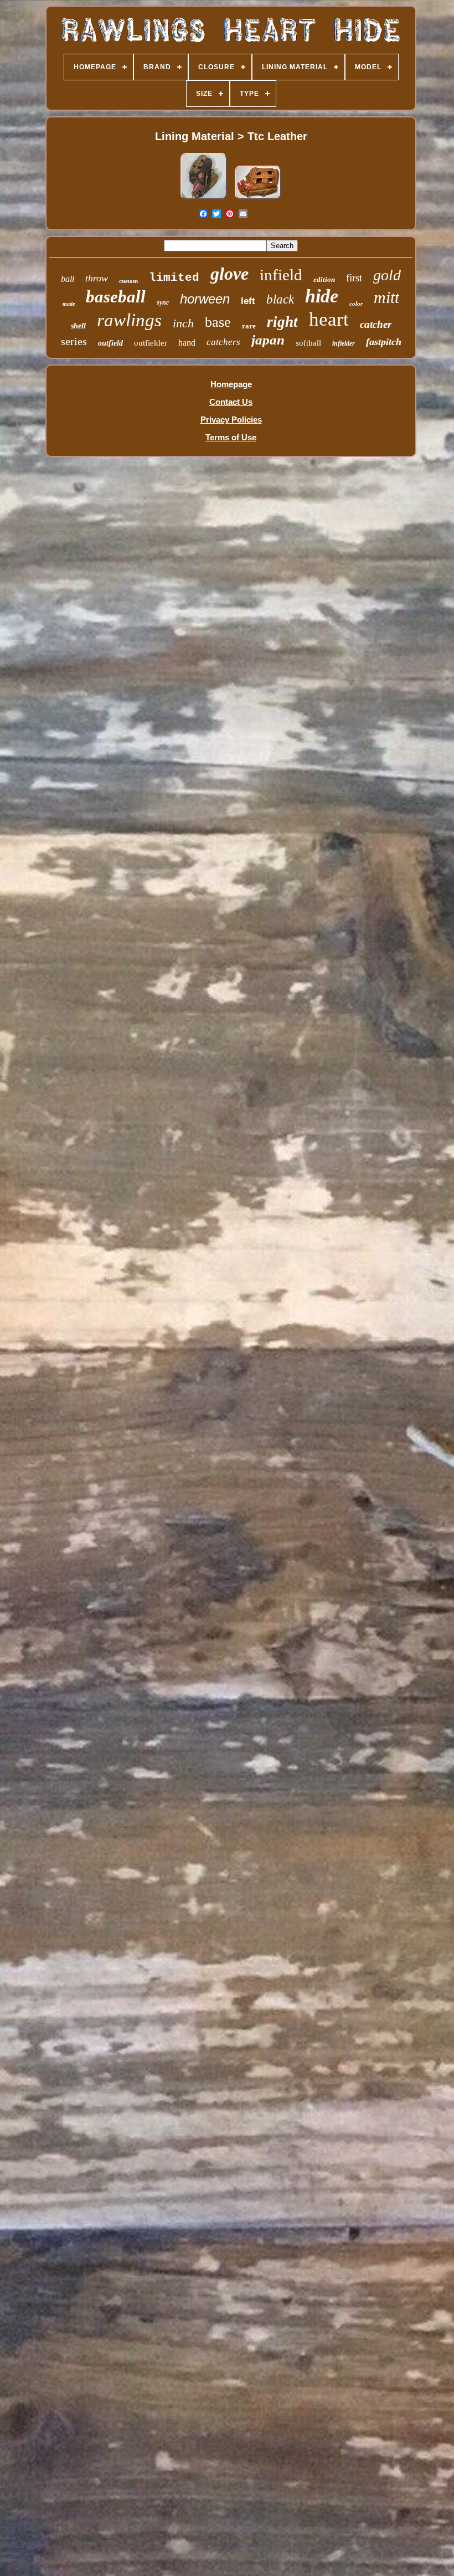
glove (229, 274)
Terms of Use (231, 437)
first (354, 278)
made (69, 304)
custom (128, 281)
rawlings (129, 320)
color (356, 304)
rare (249, 326)
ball (68, 279)
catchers (223, 342)
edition (324, 279)
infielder (344, 343)
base (218, 322)
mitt (386, 297)
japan (268, 340)
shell (78, 326)
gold (387, 275)
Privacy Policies (231, 420)
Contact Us (231, 402)
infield (281, 275)
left (248, 301)
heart (329, 319)
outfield (110, 343)
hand (187, 343)
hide (322, 296)
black (280, 299)
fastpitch (384, 342)
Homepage (231, 384)
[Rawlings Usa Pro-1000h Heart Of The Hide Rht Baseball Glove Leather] (204, 199)
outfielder (151, 343)
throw (97, 278)
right (282, 322)
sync (163, 302)
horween (205, 299)
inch (183, 323)
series (74, 341)
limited (174, 278)
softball (308, 343)
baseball (116, 297)
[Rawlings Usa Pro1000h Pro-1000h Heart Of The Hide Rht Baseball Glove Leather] (258, 199)
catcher (376, 324)
